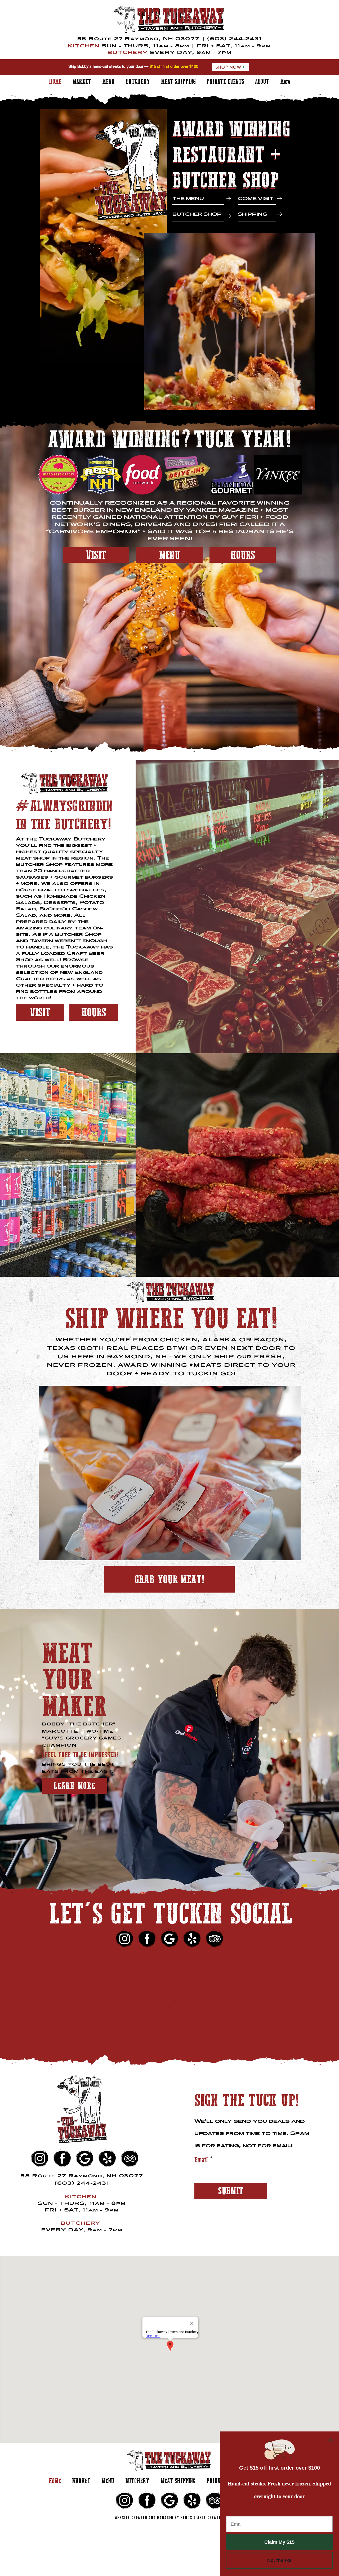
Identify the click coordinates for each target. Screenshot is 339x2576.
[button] (59, 475)
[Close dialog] (331, 2440)
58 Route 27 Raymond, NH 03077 (139, 39)
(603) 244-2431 (234, 39)
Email (201, 2160)
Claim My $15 (279, 2542)
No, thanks (279, 2560)
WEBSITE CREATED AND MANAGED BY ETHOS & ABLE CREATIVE (170, 2518)
